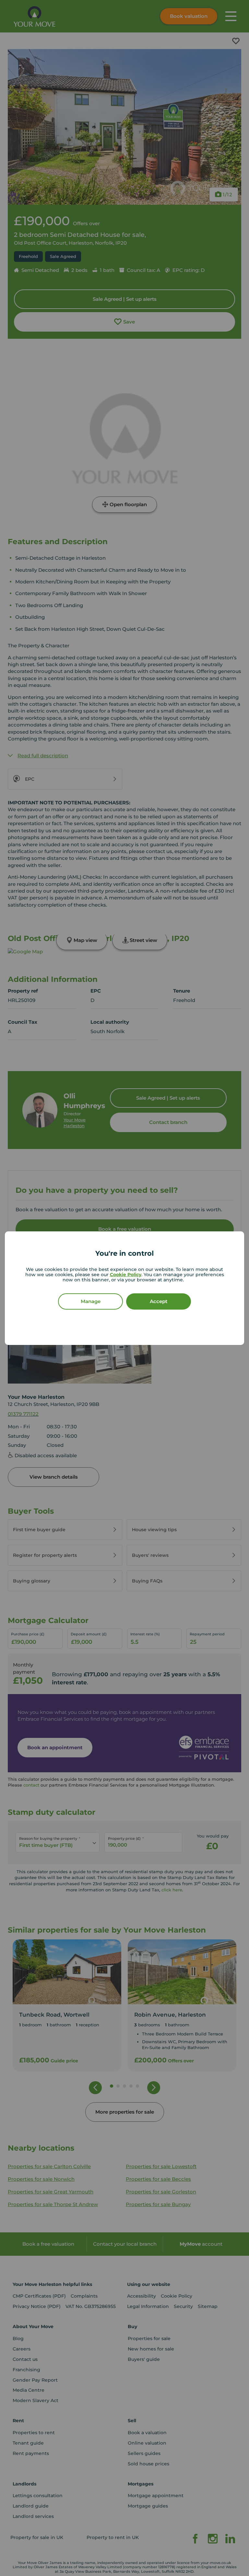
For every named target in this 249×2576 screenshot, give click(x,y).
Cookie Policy (126, 1275)
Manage (91, 1301)
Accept (159, 1301)
